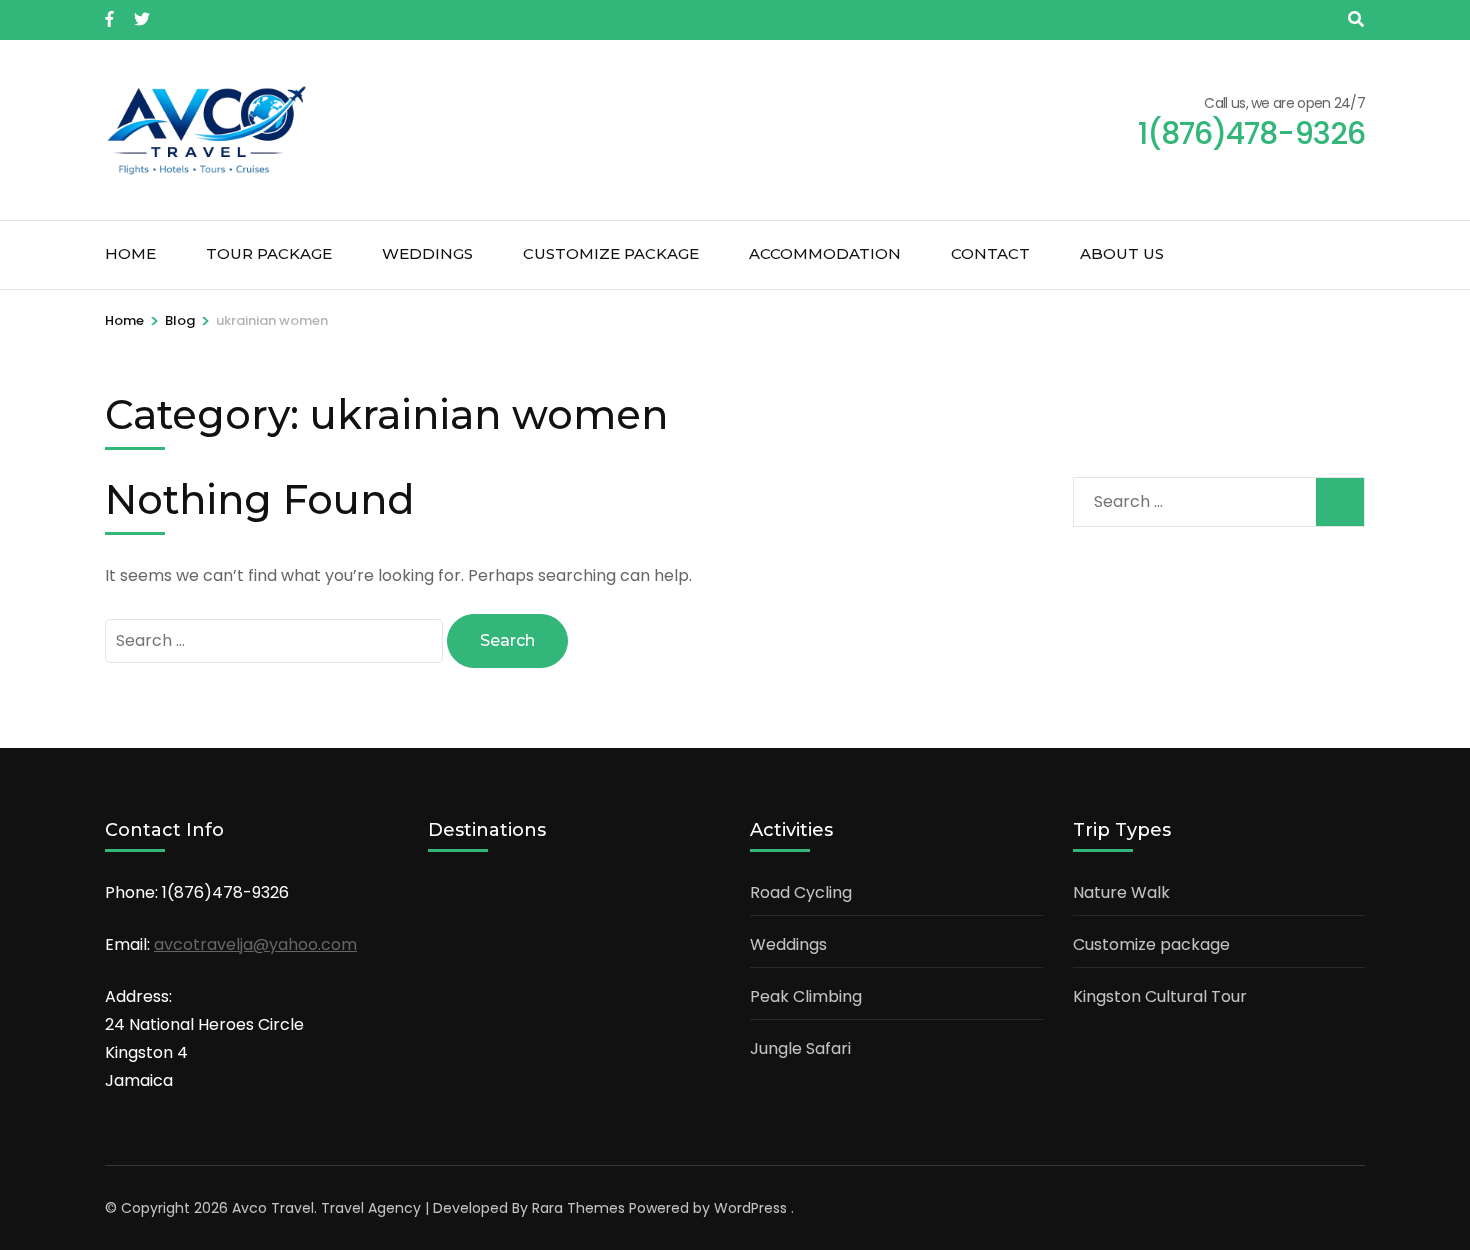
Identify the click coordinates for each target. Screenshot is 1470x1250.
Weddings (427, 253)
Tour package (269, 253)
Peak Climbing (806, 996)
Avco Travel (273, 1208)
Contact (990, 253)
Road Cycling (801, 892)
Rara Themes (578, 1208)
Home (130, 253)
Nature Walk (1121, 892)
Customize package (611, 253)
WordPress (750, 1208)
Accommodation (825, 253)
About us (1122, 253)
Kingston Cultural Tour (1160, 996)
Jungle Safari (800, 1048)
